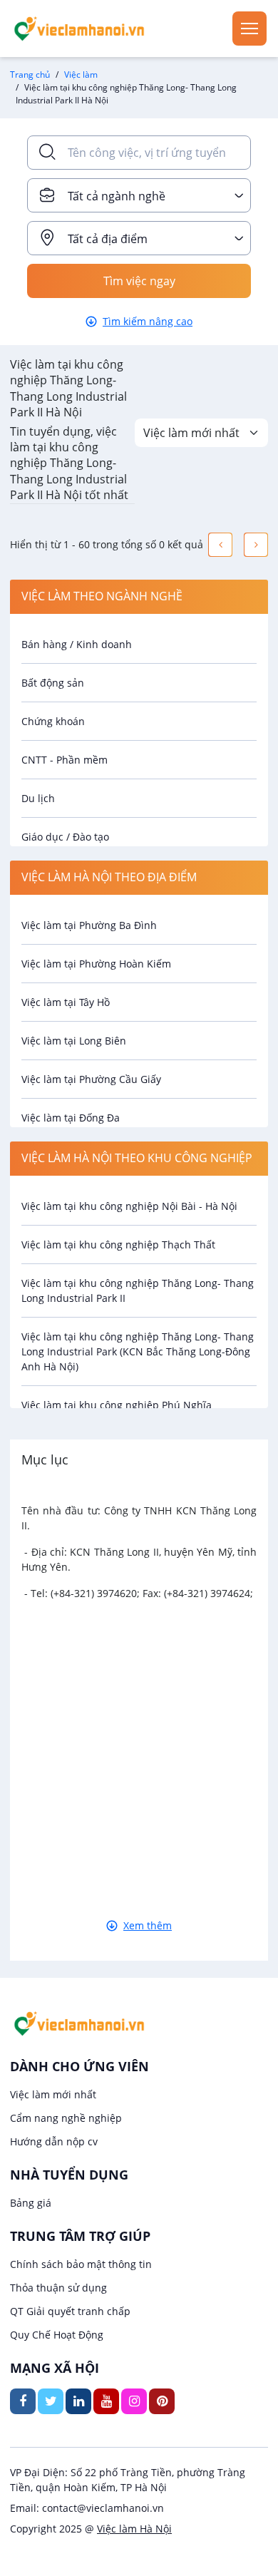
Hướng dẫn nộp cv (54, 2141)
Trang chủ (30, 75)
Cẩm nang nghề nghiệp (66, 2118)
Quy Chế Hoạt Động (57, 2335)
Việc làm (81, 75)
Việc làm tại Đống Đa (71, 1118)
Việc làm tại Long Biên (74, 1041)
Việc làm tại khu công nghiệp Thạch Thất (118, 1245)
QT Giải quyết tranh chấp (70, 2311)
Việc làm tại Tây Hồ (66, 1002)
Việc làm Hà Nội (134, 2529)
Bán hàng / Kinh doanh (77, 644)
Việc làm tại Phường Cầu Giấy (91, 1079)
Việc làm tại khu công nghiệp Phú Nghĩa (117, 1405)
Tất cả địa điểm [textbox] (108, 239)
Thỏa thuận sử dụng (58, 2288)
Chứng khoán (53, 721)
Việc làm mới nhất (53, 2094)
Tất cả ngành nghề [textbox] (117, 196)
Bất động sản (53, 683)
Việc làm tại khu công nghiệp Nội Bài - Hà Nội (129, 1206)
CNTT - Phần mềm (65, 760)
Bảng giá (31, 2203)
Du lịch (38, 798)
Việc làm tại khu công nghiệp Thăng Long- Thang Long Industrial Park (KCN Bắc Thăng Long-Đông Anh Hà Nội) (138, 1351)
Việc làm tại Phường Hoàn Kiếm (96, 964)
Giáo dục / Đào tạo (65, 837)
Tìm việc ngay (139, 281)
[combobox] (139, 195)
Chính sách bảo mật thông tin (81, 2264)
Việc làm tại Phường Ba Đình (89, 925)
